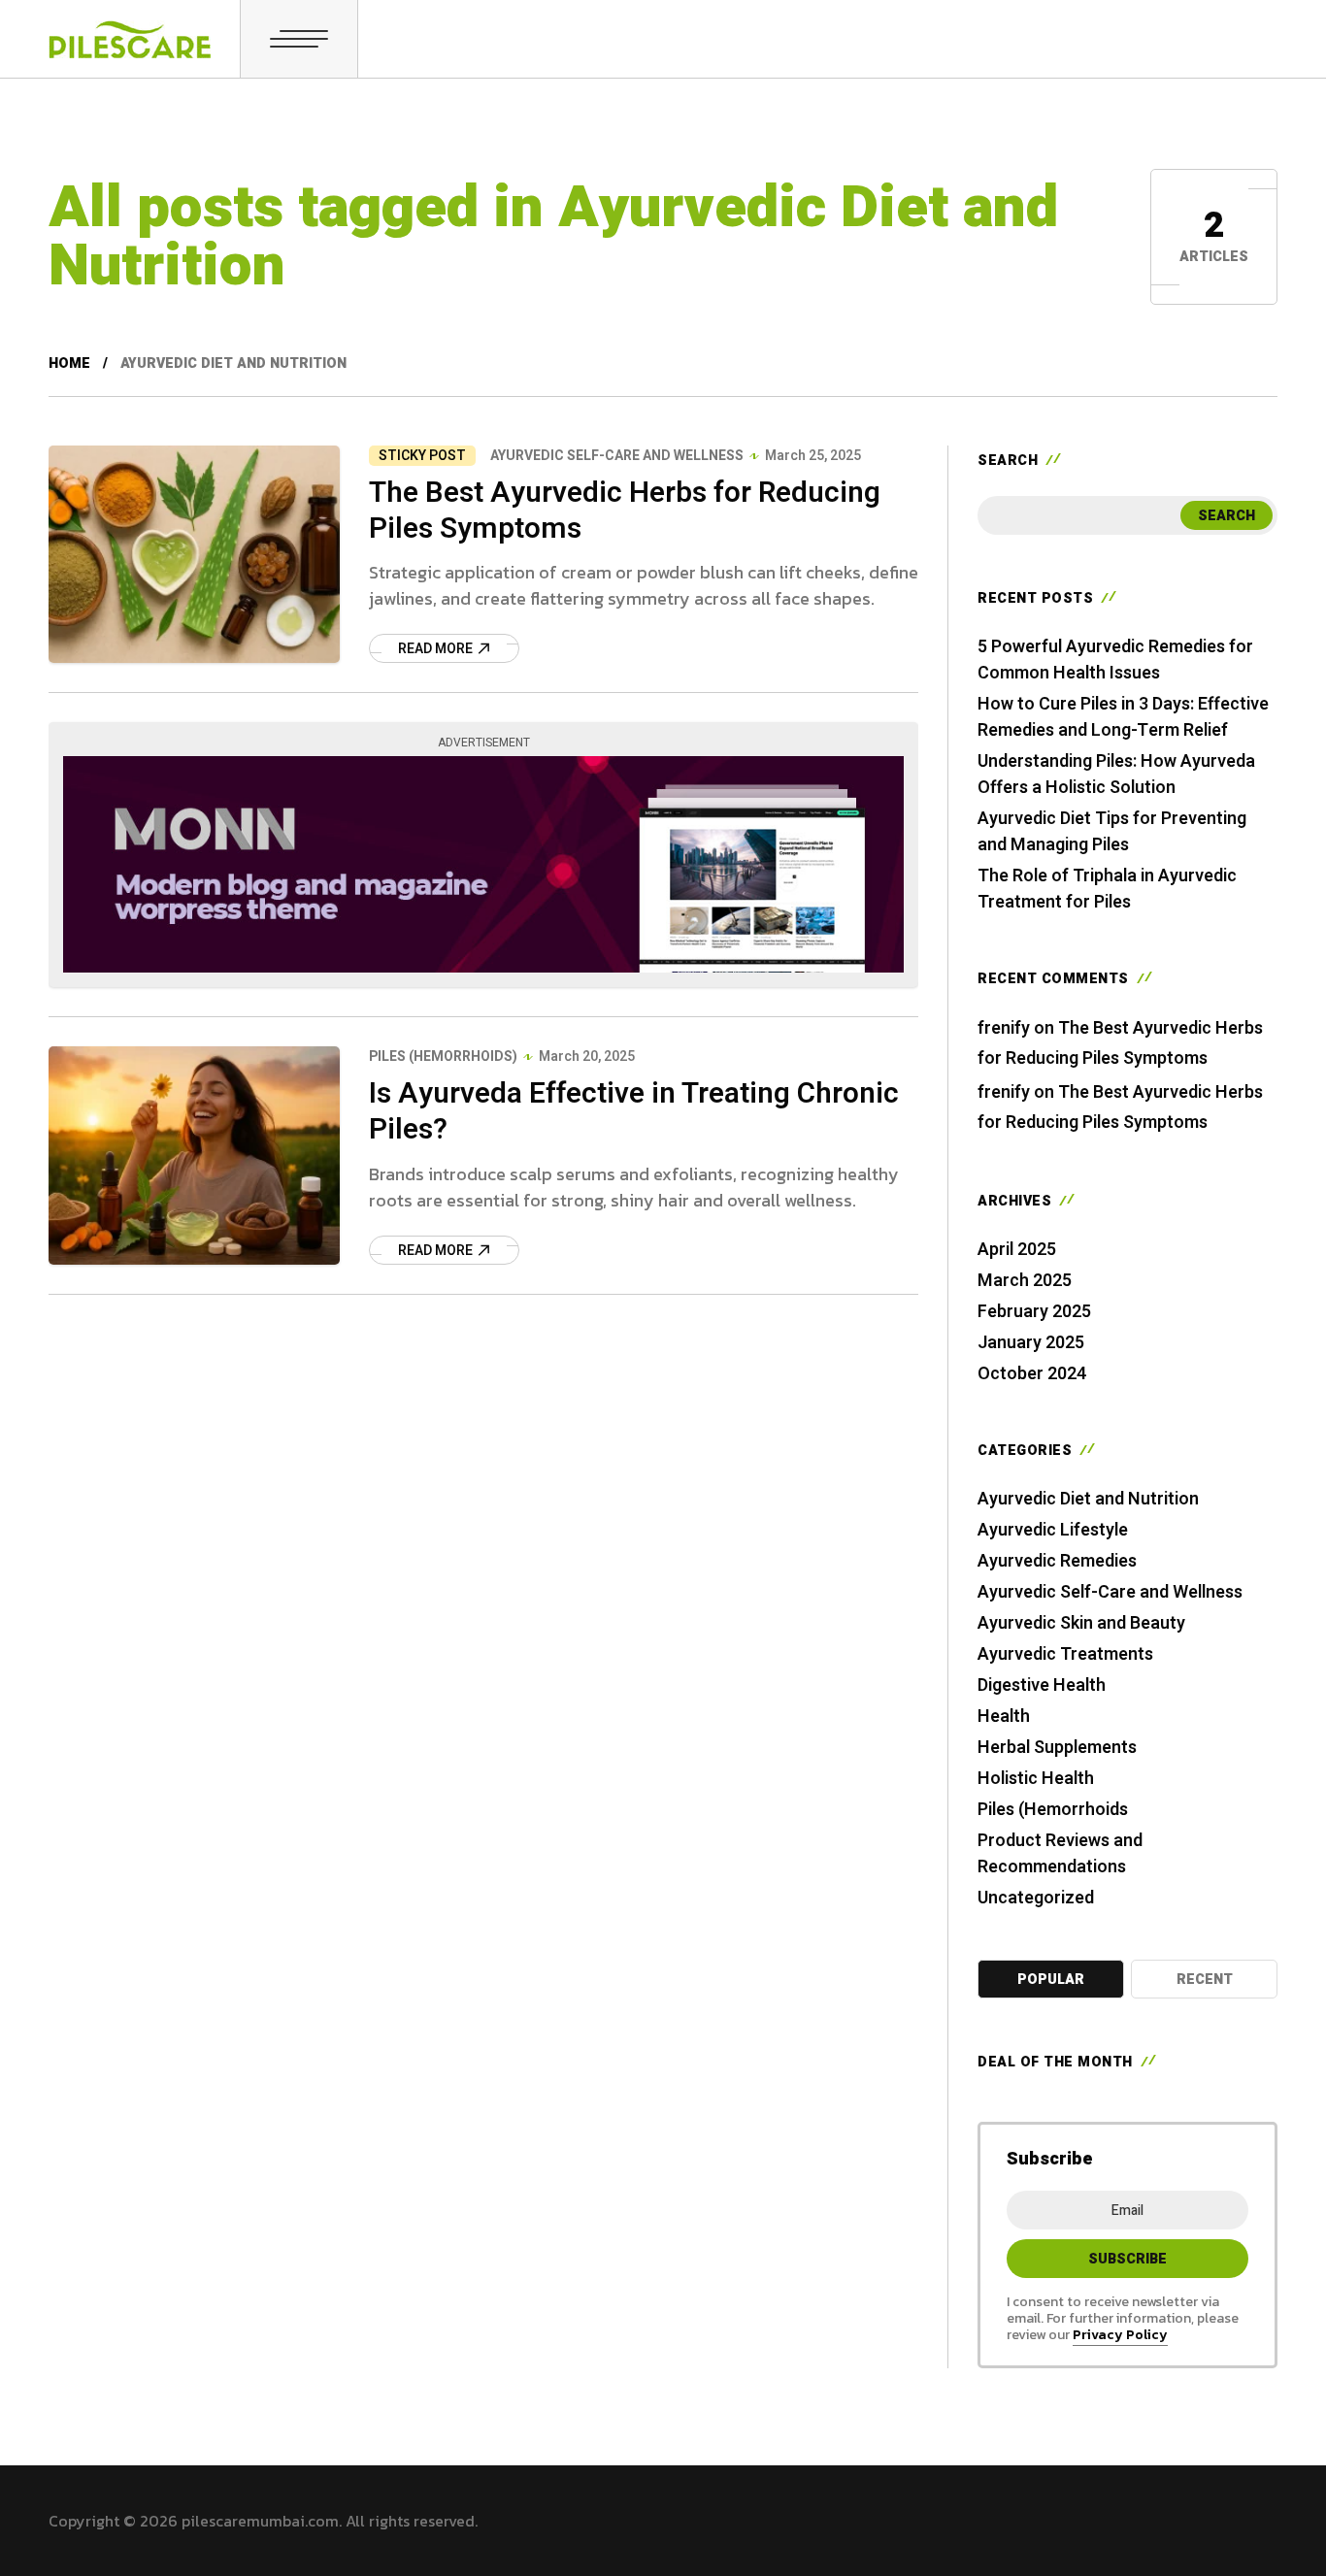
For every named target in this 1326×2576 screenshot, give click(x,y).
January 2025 (1031, 1343)
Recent (1205, 1980)
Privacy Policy (1120, 2335)
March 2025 (1025, 1281)
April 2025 (1017, 1250)
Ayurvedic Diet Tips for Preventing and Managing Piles (1112, 832)
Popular (1051, 1980)
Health (1004, 1717)
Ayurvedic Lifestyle (1053, 1530)
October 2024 (1032, 1374)
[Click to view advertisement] (483, 864)
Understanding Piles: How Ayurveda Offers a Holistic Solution (1116, 775)
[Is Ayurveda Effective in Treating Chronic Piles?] (194, 1155)
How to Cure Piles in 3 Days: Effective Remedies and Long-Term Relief (1123, 717)
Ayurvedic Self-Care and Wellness (617, 456)
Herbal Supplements (1057, 1748)
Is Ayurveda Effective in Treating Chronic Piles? (634, 1112)
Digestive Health (1042, 1685)
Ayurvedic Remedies (1057, 1561)
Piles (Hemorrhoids (1053, 1810)
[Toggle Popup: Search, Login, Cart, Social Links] (299, 39)
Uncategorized (1036, 1898)
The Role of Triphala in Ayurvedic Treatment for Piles (1107, 889)
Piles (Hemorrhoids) (443, 1057)
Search (1227, 516)
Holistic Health (1036, 1779)
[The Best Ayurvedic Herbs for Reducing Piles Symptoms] (194, 554)
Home (69, 363)
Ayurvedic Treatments (1065, 1654)
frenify (1004, 1028)
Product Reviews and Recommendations (1060, 1854)
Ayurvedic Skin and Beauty (1081, 1623)
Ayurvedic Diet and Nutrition (1088, 1499)
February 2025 (1034, 1312)
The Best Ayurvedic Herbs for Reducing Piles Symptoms (625, 511)
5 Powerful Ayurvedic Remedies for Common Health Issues (1115, 660)
